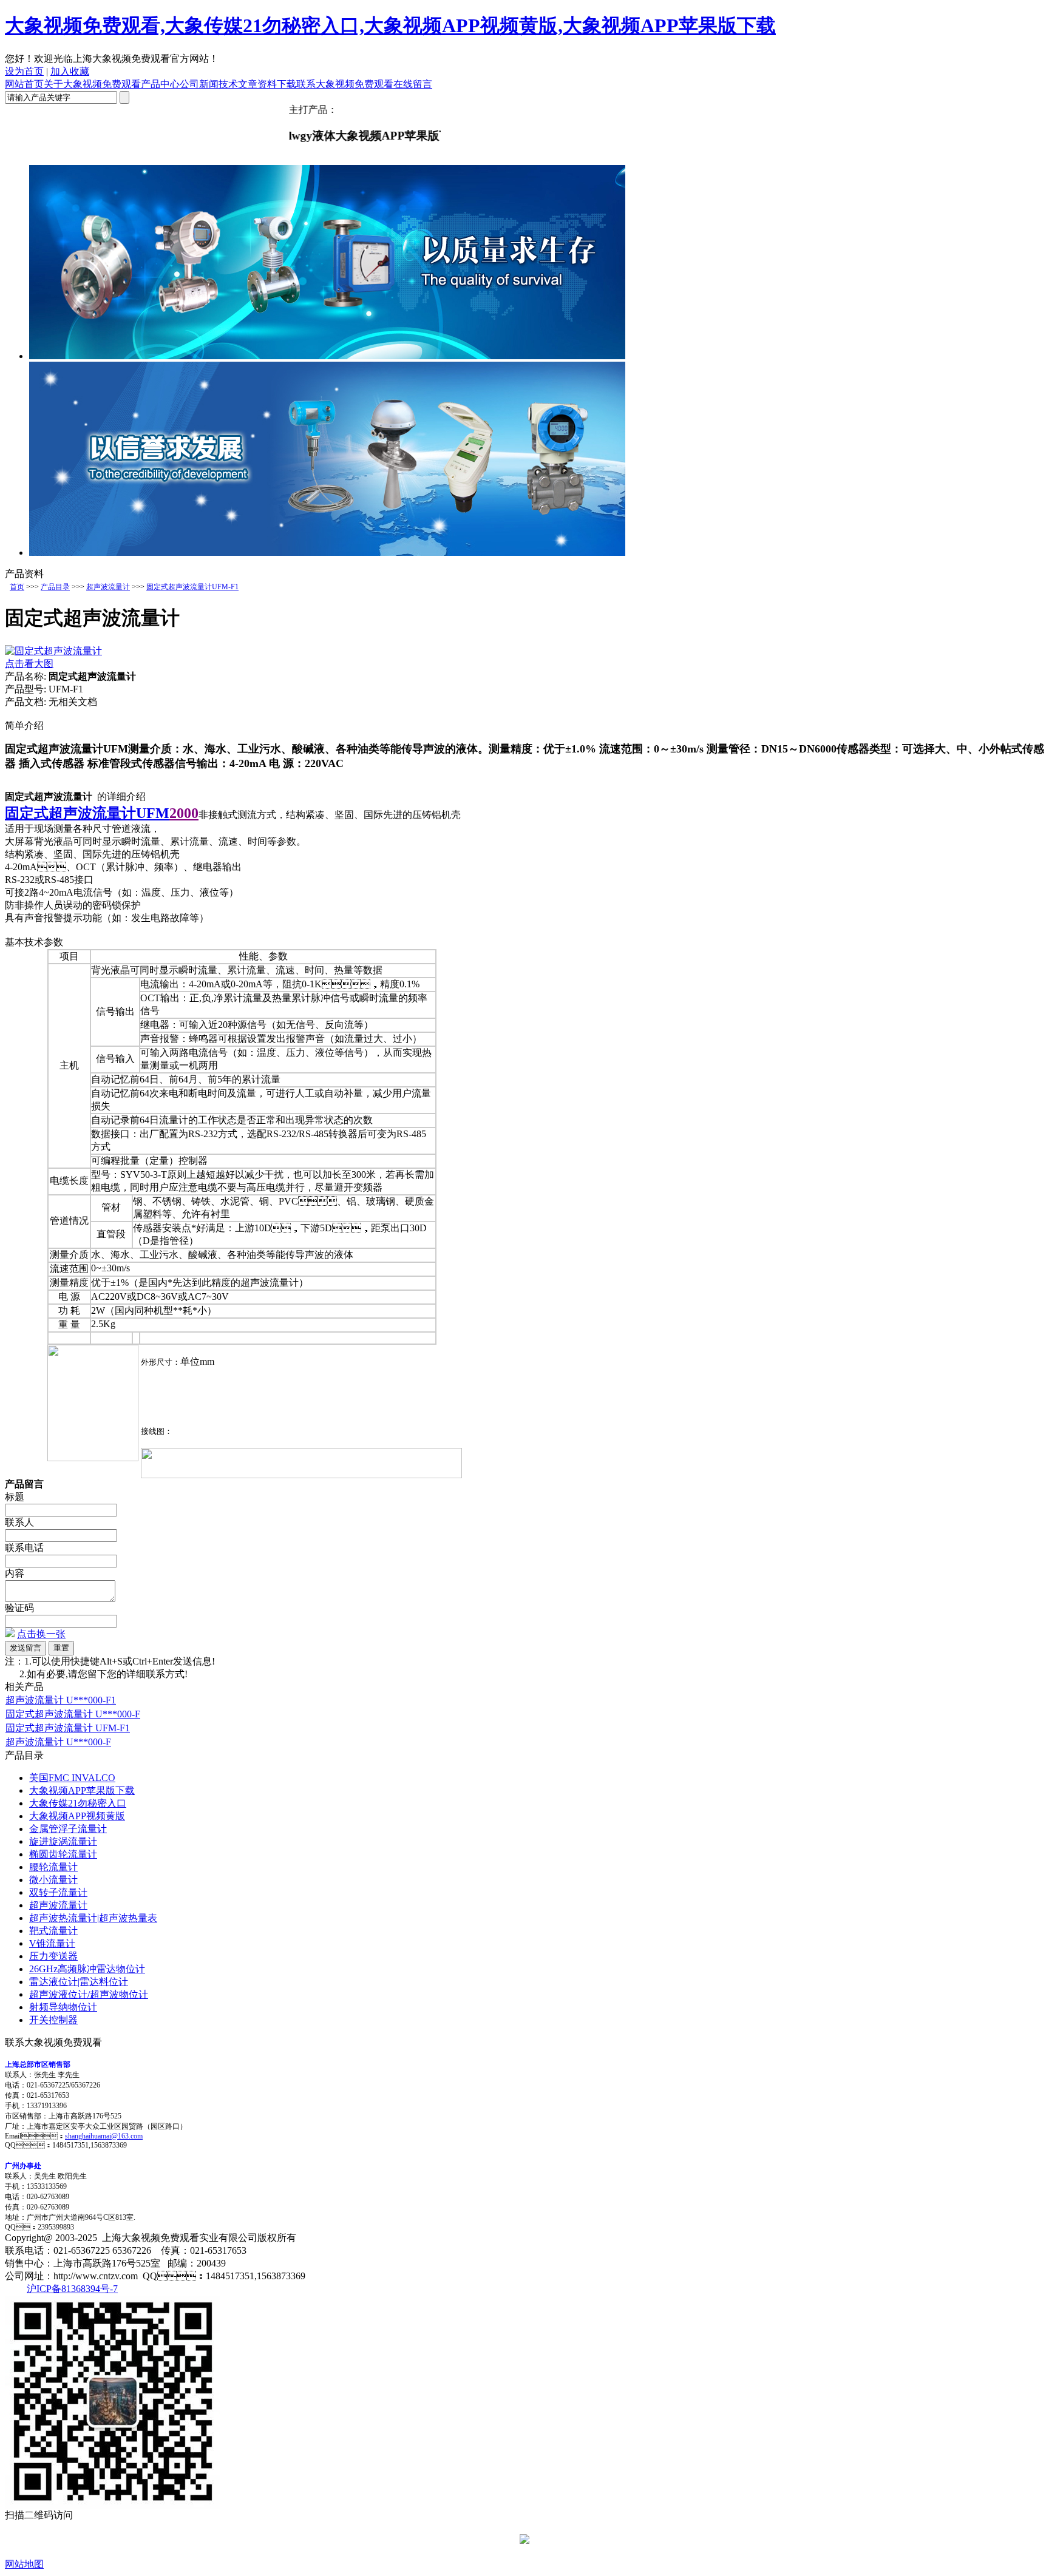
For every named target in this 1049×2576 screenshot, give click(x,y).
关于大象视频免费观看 (92, 84)
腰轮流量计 (53, 1867)
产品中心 (160, 84)
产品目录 (55, 587)
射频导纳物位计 (63, 2007)
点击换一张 (41, 1634)
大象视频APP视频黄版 (77, 1816)
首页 (17, 587)
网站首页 (24, 84)
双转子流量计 (58, 1892)
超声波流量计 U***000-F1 (61, 1700)
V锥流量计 (52, 1943)
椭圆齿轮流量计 (63, 1854)
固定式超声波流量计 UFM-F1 (68, 1728)
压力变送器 (53, 1956)
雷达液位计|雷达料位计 (79, 1982)
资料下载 (277, 84)
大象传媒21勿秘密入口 (78, 1803)
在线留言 (413, 84)
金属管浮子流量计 (68, 1829)
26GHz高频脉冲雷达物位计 (87, 1969)
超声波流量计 (108, 587)
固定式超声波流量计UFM (87, 813)
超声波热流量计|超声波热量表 (93, 1918)
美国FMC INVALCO (72, 1778)
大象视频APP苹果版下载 (82, 1790)
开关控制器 (53, 2020)
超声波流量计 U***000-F (58, 1742)
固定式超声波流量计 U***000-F (73, 1714)
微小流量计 (53, 1880)
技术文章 (238, 84)
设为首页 (24, 71)
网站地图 (24, 2564)
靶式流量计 (53, 1931)
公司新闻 (199, 84)
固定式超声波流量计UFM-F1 (192, 587)
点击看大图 (29, 664)
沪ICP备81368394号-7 (72, 2289)
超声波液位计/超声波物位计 (89, 1994)
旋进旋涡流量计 (63, 1841)
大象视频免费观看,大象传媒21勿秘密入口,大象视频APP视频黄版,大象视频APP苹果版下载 (390, 25)
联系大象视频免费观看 (345, 84)
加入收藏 (70, 71)
